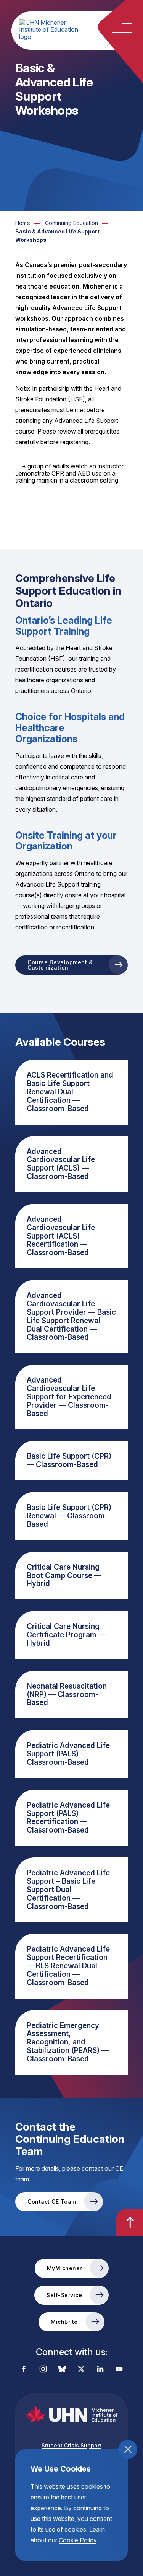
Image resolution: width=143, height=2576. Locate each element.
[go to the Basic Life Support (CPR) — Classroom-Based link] (71, 1461)
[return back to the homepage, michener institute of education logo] (79, 30)
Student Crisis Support (71, 2445)
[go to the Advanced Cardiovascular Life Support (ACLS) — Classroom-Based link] (71, 1164)
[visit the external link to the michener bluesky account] (62, 2370)
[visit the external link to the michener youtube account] (119, 2370)
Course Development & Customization (60, 965)
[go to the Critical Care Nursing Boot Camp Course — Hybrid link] (71, 1576)
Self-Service (64, 2295)
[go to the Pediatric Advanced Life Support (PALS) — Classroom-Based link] (71, 1754)
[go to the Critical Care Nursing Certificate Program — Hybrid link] (71, 1635)
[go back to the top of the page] (130, 2222)
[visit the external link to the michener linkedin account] (100, 2370)
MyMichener (64, 2268)
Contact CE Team (52, 2202)
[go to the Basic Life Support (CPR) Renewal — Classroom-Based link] (71, 1516)
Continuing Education (71, 223)
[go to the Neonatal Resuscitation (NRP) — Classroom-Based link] (71, 1695)
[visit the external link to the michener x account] (81, 2370)
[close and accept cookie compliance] (128, 2449)
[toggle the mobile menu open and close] (122, 28)
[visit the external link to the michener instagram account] (43, 2370)
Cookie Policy (78, 2540)
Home (23, 223)
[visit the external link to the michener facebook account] (24, 2370)
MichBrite (64, 2322)
